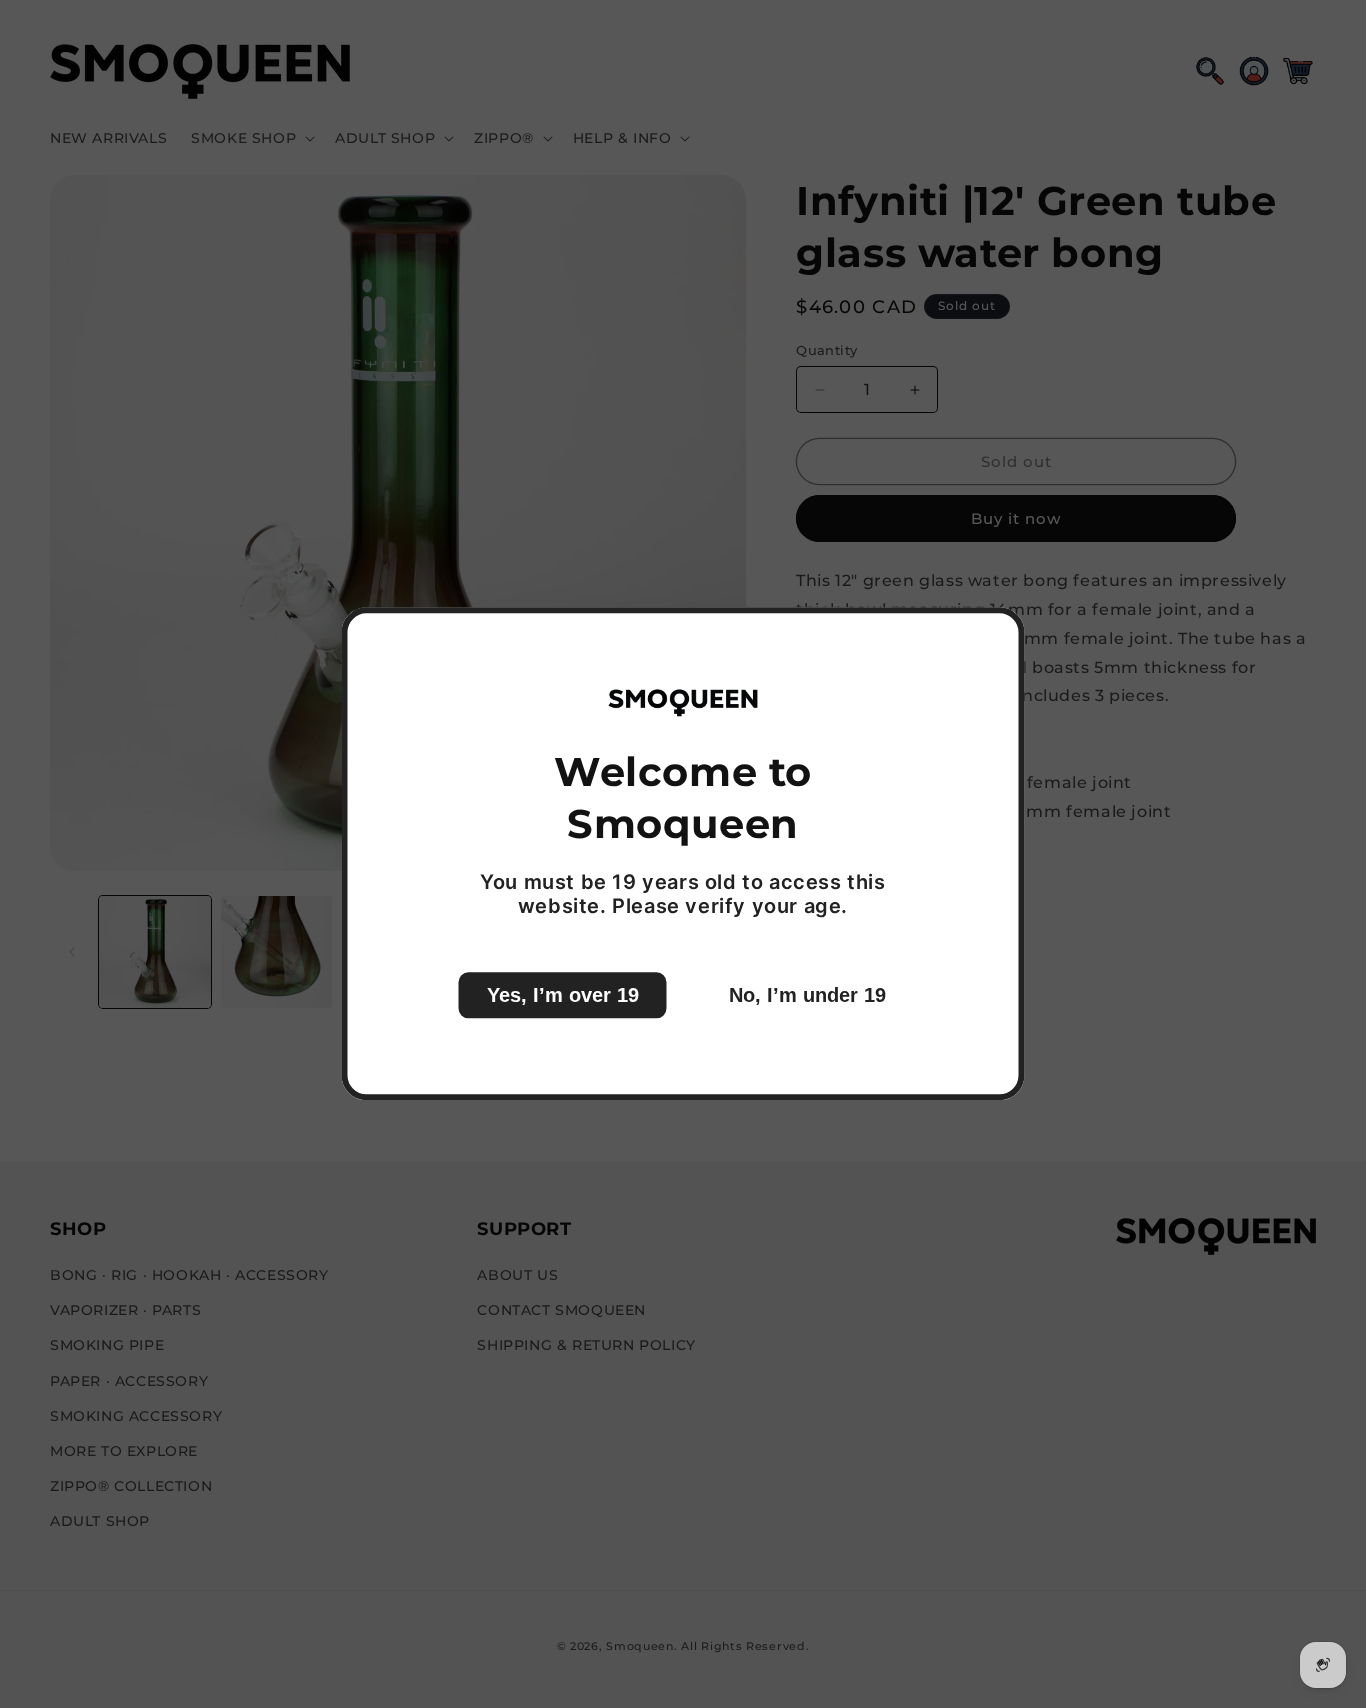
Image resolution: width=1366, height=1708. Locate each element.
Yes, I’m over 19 (563, 996)
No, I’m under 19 (807, 996)
